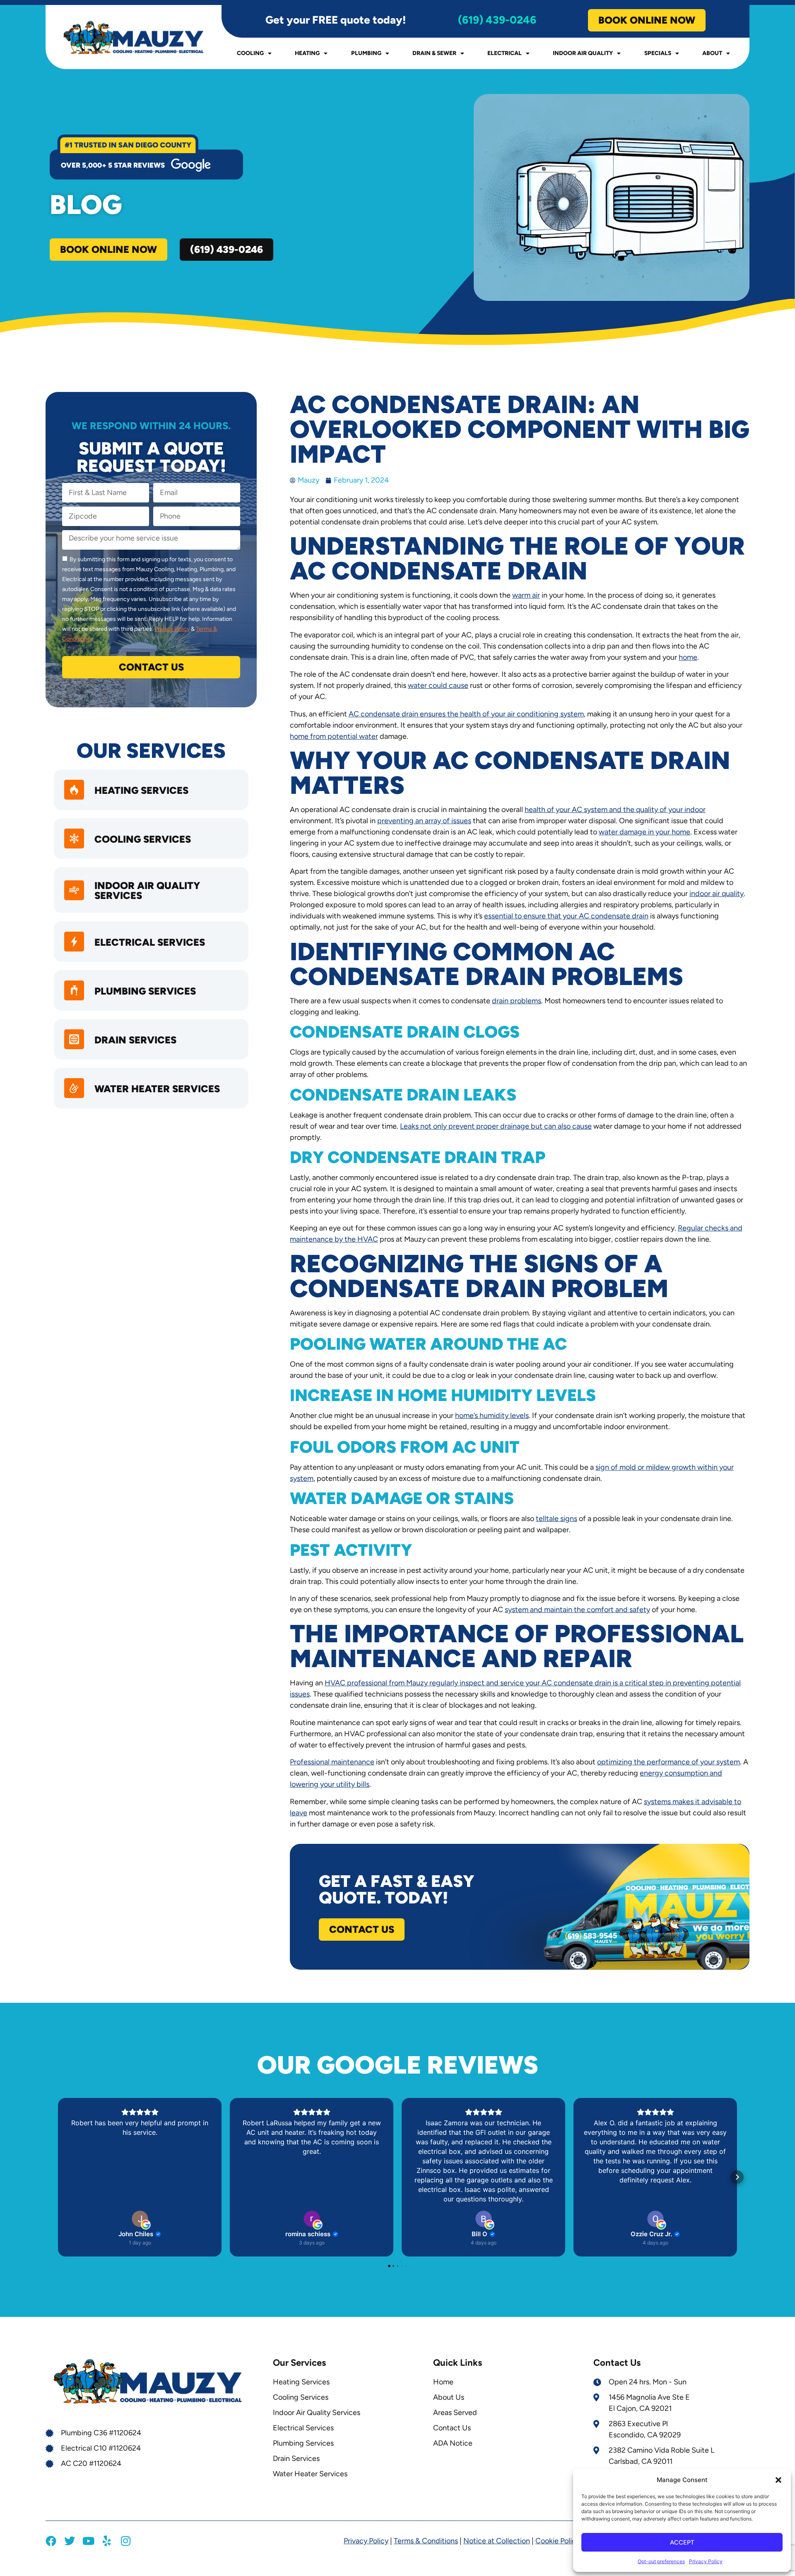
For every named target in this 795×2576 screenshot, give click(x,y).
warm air (526, 595)
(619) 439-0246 (497, 20)
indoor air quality (717, 894)
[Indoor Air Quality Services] (74, 890)
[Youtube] (88, 2541)
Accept (682, 2542)
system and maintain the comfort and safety (577, 1610)
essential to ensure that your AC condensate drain (566, 916)
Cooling (250, 53)
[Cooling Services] (74, 839)
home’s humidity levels (492, 1415)
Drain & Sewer (434, 53)
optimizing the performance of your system (669, 1762)
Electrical (505, 53)
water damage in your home (644, 832)
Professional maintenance (332, 1762)
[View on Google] (140, 2219)
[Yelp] (107, 2541)
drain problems (517, 1001)
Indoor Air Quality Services (147, 890)
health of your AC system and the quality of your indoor (615, 810)
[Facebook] (51, 2541)
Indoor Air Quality (583, 53)
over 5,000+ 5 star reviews (113, 165)
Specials (658, 53)
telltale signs (556, 1519)
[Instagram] (125, 2541)
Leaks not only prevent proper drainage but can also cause (496, 1126)
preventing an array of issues (424, 821)
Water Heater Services (157, 1089)
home (688, 657)
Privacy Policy (706, 2561)
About (712, 53)
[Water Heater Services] (74, 1088)
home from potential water (334, 736)
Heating (307, 53)
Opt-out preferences (661, 2561)
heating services (141, 790)
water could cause (438, 685)
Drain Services (135, 1040)
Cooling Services (143, 839)
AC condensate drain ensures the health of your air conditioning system (466, 714)
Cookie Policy (558, 2541)
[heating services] (74, 790)
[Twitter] (70, 2541)
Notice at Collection (497, 2541)
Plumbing (366, 53)
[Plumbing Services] (74, 990)
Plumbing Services (145, 991)
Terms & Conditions (426, 2541)
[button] (778, 2480)
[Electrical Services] (74, 942)
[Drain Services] (74, 1039)
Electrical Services (150, 942)
